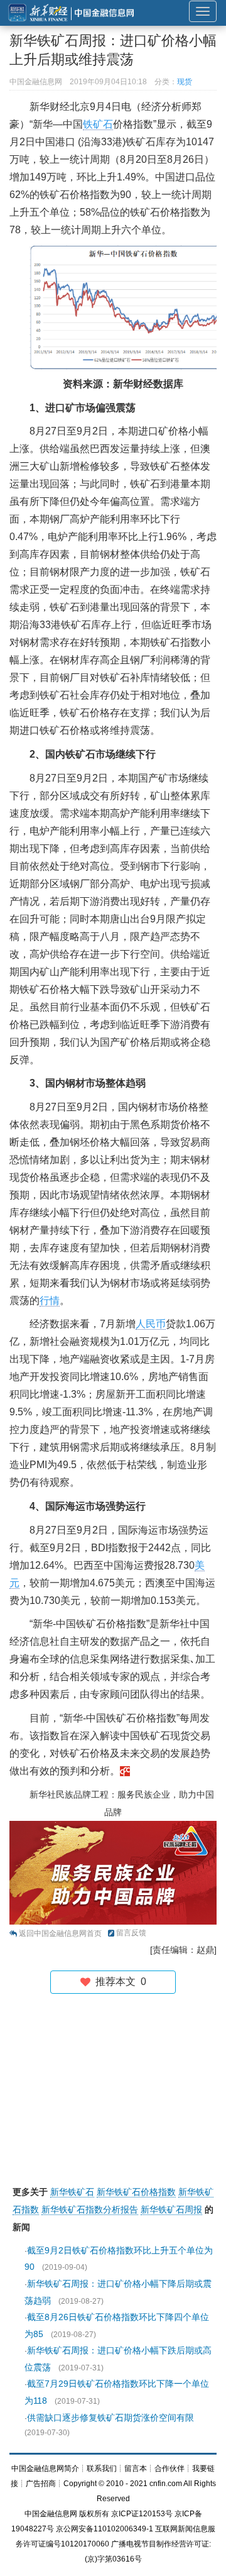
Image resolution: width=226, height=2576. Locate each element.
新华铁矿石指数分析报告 (90, 2209)
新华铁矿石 (72, 2192)
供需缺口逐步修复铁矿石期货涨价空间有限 (110, 2418)
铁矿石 (98, 124)
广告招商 (41, 2484)
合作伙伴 (169, 2468)
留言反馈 (131, 1933)
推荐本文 (118, 1982)
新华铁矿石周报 (171, 2209)
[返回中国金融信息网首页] (125, 1771)
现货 (185, 82)
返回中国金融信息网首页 (60, 1933)
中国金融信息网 (51, 2514)
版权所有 (94, 2514)
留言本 (136, 2468)
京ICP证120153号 (142, 2514)
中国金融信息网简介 (45, 2468)
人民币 (151, 1324)
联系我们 (102, 2468)
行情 (50, 1301)
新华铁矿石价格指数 (136, 2192)
